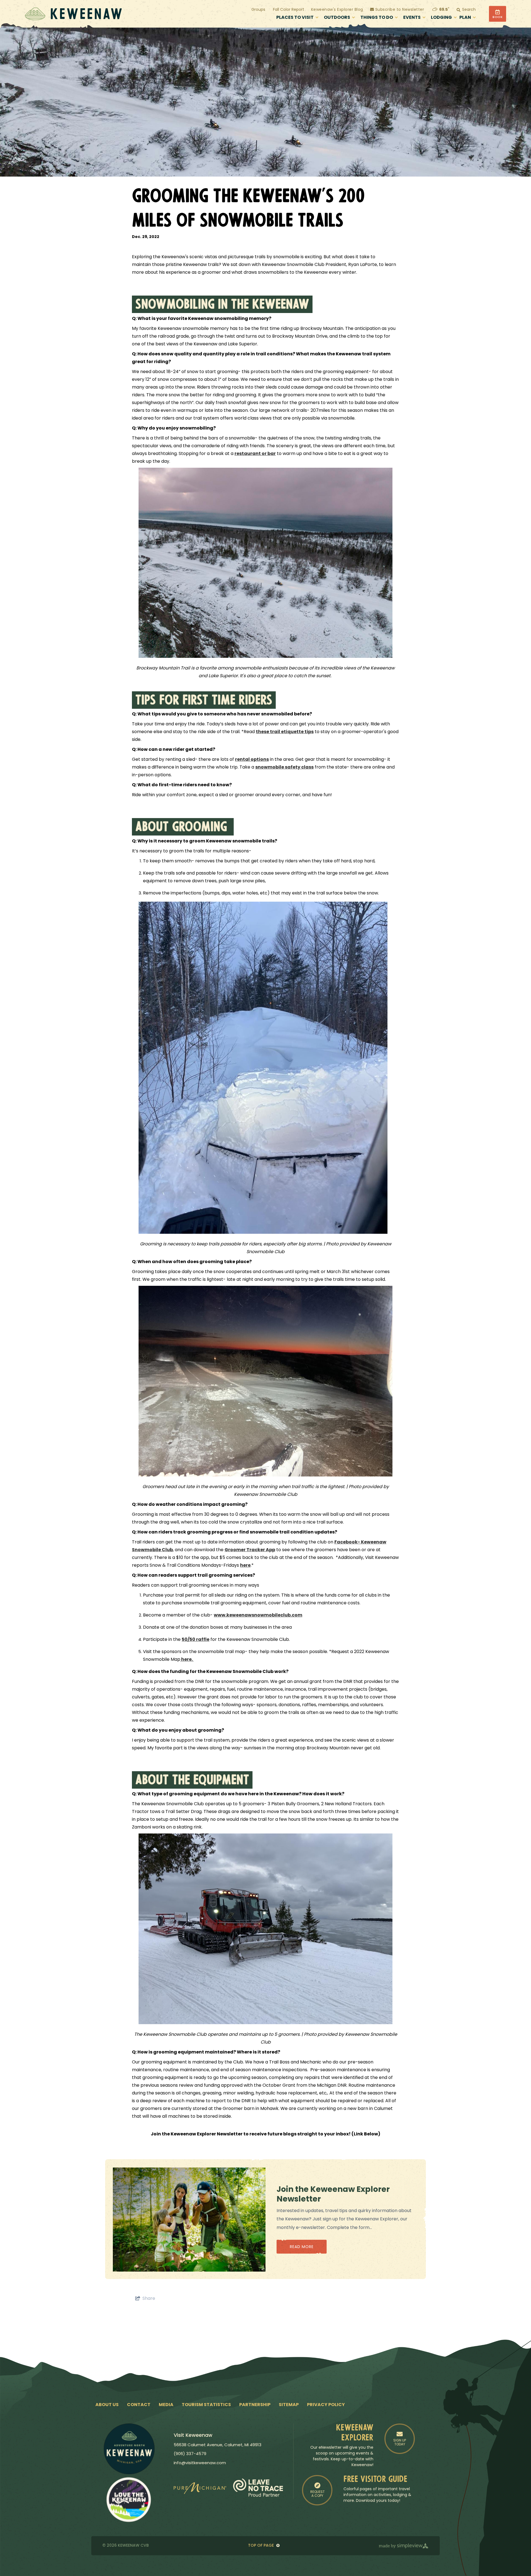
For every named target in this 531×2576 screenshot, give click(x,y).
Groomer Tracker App (250, 1550)
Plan (465, 18)
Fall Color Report (289, 10)
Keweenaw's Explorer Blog (337, 10)
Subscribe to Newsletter (399, 10)
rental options (252, 760)
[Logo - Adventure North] (129, 2449)
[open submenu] (317, 18)
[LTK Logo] (129, 2500)
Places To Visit (295, 18)
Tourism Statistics (206, 2405)
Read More (302, 2247)
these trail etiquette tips (285, 732)
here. (187, 1660)
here (245, 1566)
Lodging (441, 18)
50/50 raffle (196, 1640)
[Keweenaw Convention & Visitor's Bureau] (73, 14)
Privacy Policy (326, 2405)
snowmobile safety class (284, 767)
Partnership (255, 2405)
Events (412, 18)
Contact (139, 2405)
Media (166, 2405)
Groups (258, 10)
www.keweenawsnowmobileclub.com (258, 1615)
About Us (107, 2405)
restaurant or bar (255, 454)
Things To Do (377, 18)
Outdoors (337, 18)
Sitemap (289, 2405)
